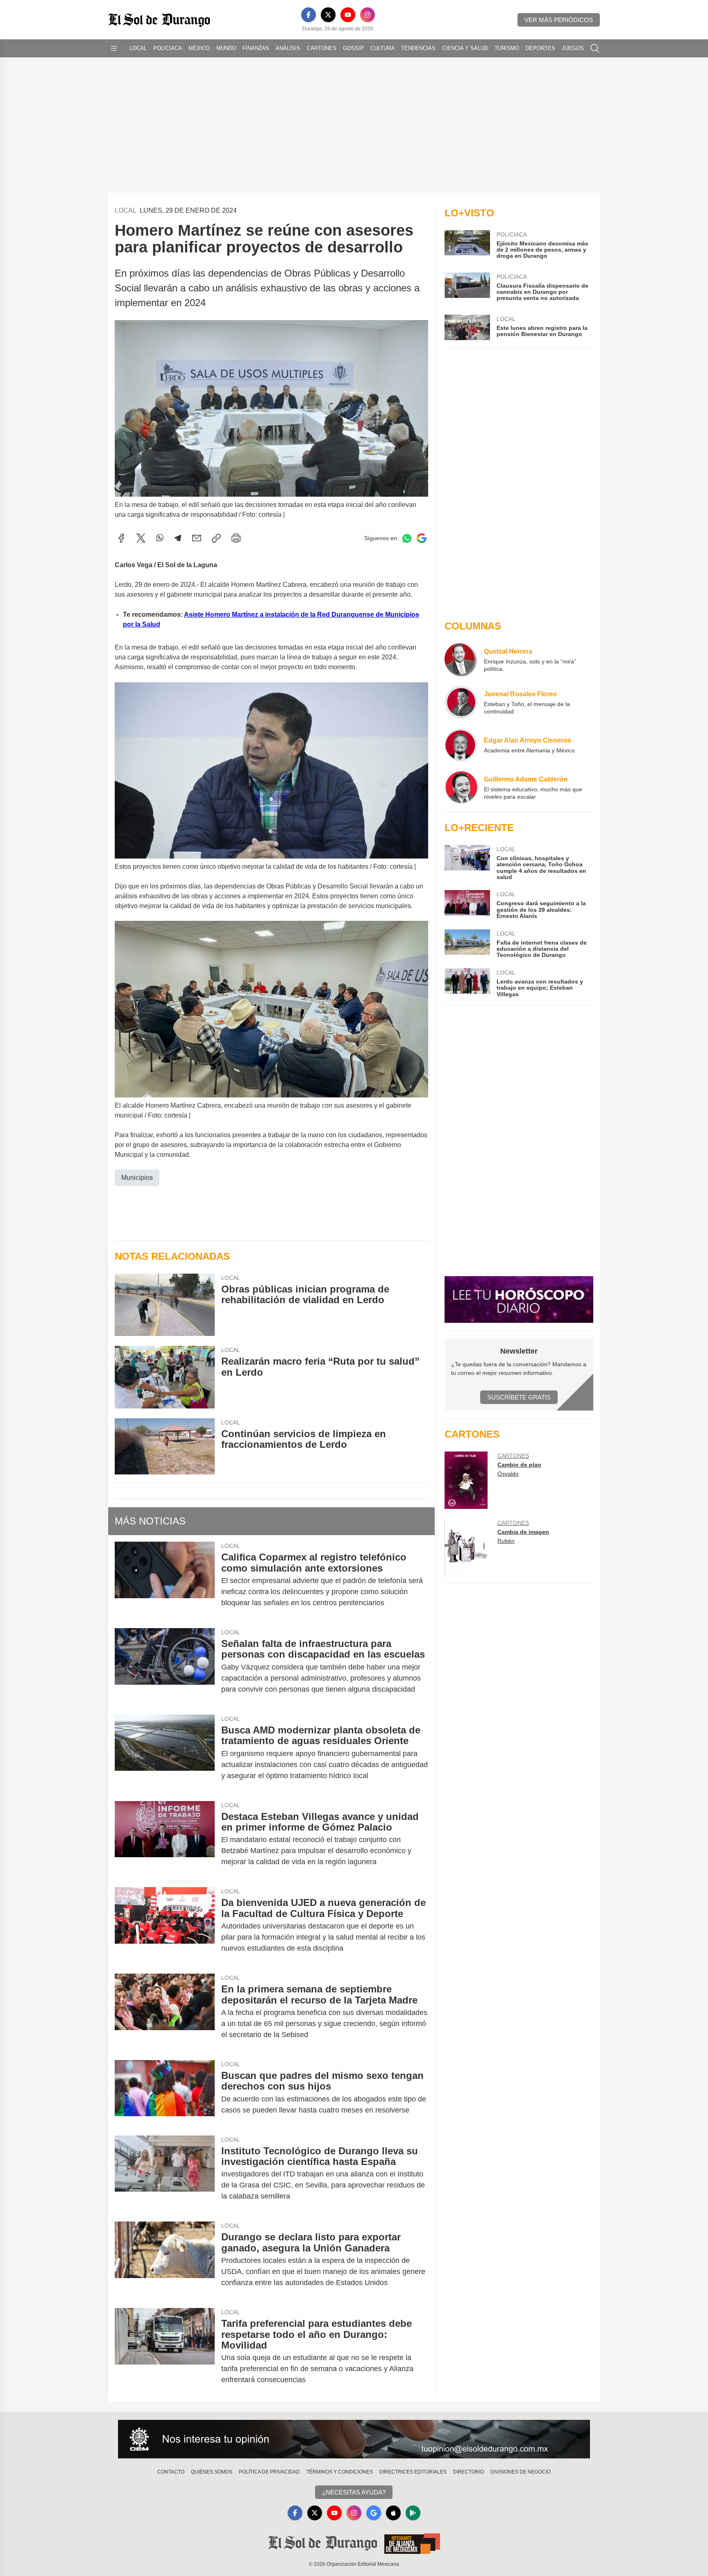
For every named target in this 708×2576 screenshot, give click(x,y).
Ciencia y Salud (465, 48)
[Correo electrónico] (197, 538)
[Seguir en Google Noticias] (422, 538)
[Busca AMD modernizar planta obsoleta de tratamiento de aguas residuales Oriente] (165, 1753)
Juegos (573, 48)
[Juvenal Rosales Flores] (461, 702)
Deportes (540, 48)
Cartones (322, 48)
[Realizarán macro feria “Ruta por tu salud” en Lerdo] (165, 1377)
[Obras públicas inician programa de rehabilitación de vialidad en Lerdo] (165, 1305)
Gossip (353, 48)
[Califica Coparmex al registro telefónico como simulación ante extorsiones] (165, 1580)
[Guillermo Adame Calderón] (461, 788)
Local (138, 48)
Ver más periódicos (559, 20)
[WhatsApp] (160, 538)
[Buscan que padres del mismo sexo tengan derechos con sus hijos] (165, 2093)
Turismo (507, 48)
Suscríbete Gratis (519, 1397)
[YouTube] (348, 15)
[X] (328, 15)
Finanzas (256, 48)
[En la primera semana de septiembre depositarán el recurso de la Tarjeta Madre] (165, 2012)
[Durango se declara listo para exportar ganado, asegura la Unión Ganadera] (165, 2260)
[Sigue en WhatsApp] (407, 538)
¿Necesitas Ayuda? (354, 2492)
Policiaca (168, 48)
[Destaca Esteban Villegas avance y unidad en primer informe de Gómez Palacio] (165, 1839)
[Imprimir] (236, 538)
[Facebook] (309, 15)
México (199, 48)
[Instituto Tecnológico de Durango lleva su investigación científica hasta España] (165, 2174)
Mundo (226, 48)
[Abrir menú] (114, 48)
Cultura (382, 48)
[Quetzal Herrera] (461, 660)
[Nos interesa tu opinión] (354, 2439)
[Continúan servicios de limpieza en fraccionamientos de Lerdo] (165, 1446)
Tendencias (418, 48)
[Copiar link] (216, 538)
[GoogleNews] (374, 2513)
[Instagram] (368, 15)
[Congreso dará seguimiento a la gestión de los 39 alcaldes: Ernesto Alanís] (467, 905)
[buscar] (595, 48)
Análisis (288, 48)
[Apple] (393, 2513)
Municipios (137, 1178)
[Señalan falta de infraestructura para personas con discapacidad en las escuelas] (165, 1666)
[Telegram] (178, 538)
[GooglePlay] (413, 2513)
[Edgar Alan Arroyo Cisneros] (461, 745)
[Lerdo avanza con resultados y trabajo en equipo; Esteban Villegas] (467, 983)
